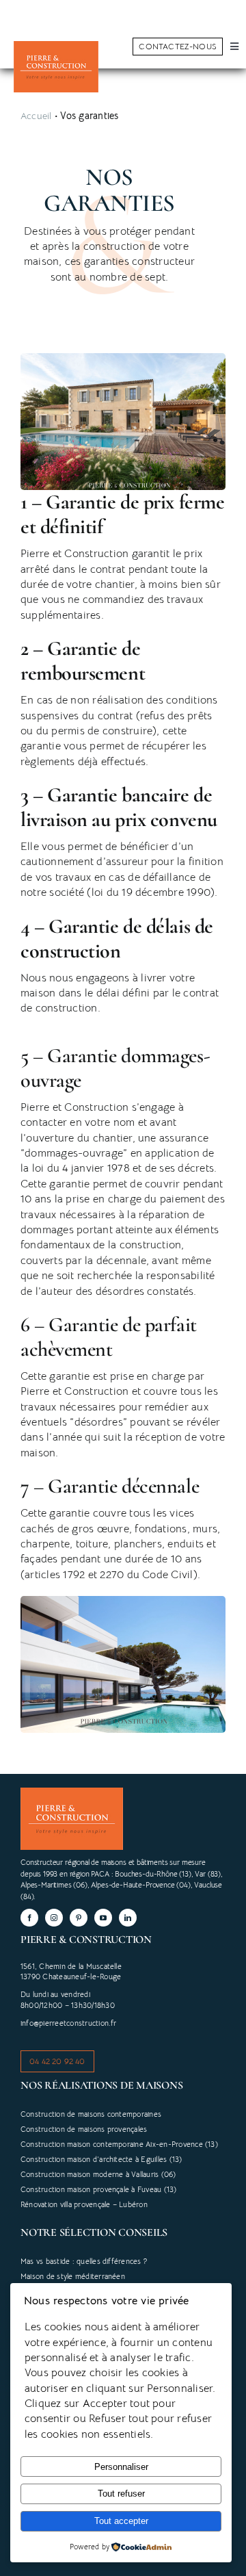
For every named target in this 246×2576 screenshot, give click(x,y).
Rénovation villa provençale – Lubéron (84, 2204)
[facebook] (29, 1918)
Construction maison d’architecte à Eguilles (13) (101, 2159)
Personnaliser (121, 2467)
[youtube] (103, 1918)
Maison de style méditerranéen (73, 2276)
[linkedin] (128, 1918)
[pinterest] (79, 1918)
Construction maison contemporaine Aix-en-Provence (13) (119, 2144)
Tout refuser (121, 2494)
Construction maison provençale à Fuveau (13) (99, 2189)
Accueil (36, 116)
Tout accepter (121, 2521)
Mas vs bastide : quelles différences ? (84, 2261)
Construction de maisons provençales (84, 2129)
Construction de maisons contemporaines (91, 2114)
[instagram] (54, 1918)
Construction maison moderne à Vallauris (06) (98, 2174)
